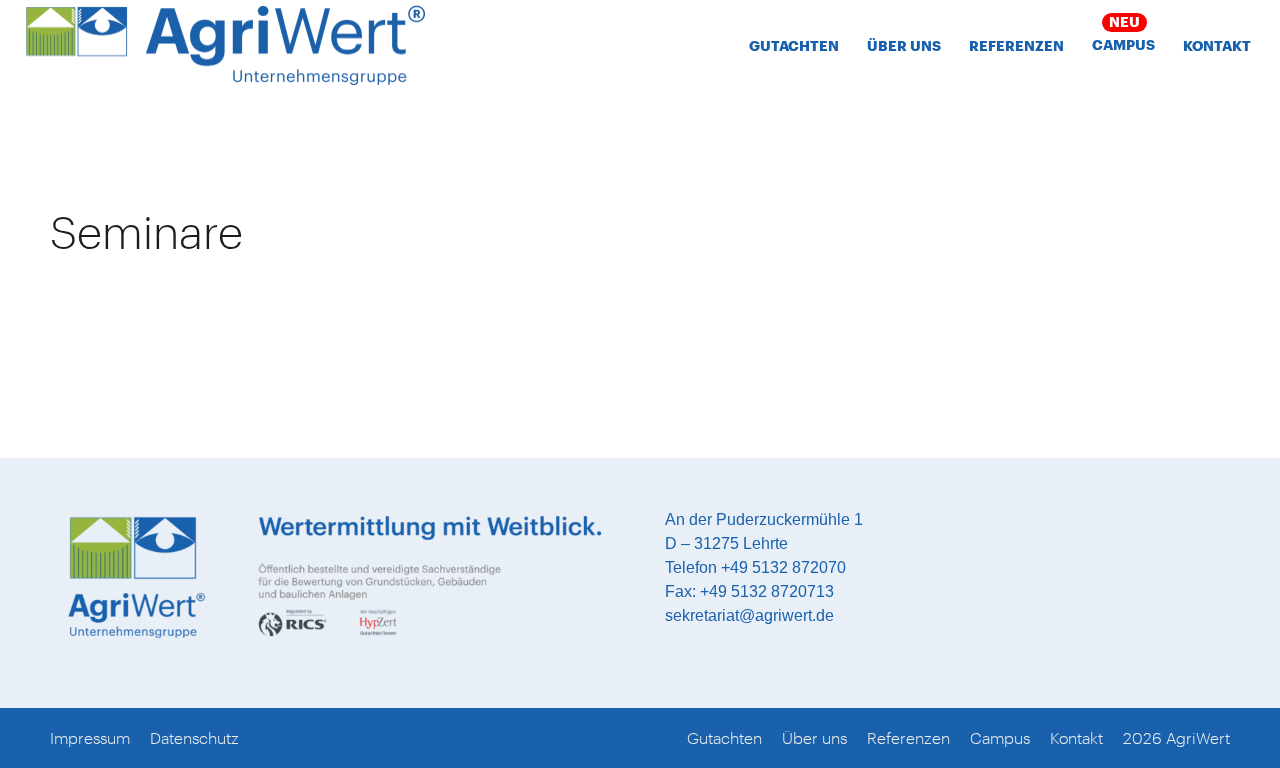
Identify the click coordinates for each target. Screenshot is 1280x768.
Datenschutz (194, 737)
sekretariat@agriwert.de (749, 615)
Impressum (90, 737)
